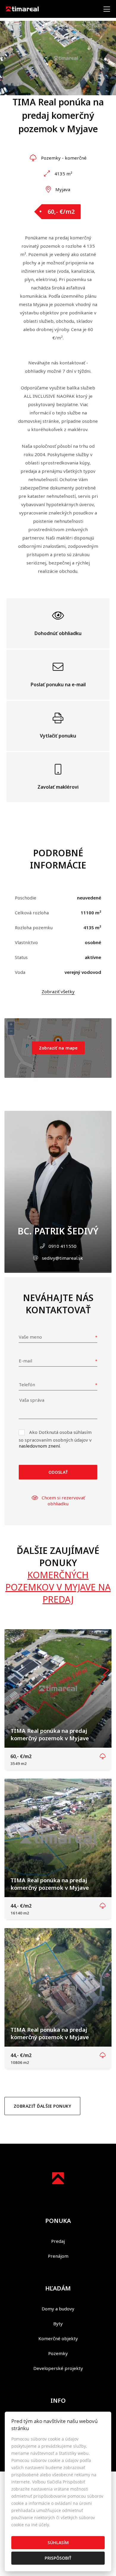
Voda (20, 972)
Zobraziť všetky (58, 991)
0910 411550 (62, 1246)
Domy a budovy (58, 2309)
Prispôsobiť (58, 2558)
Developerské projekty (58, 2368)
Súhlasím (58, 2543)
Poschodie (26, 898)
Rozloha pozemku (34, 927)
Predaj (58, 2241)
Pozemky (58, 2353)
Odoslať (58, 1472)
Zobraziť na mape (58, 1048)
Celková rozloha (32, 913)
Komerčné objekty (58, 2338)
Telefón (27, 1384)
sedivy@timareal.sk (62, 1258)
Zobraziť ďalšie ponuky (42, 2106)
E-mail (25, 1361)
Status (21, 957)
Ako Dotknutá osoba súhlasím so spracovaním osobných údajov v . (55, 1439)
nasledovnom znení (39, 1446)
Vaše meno (30, 1337)
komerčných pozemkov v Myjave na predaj (58, 1587)
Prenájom (58, 2256)
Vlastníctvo (26, 942)
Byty (58, 2324)
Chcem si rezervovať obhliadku (63, 1501)
